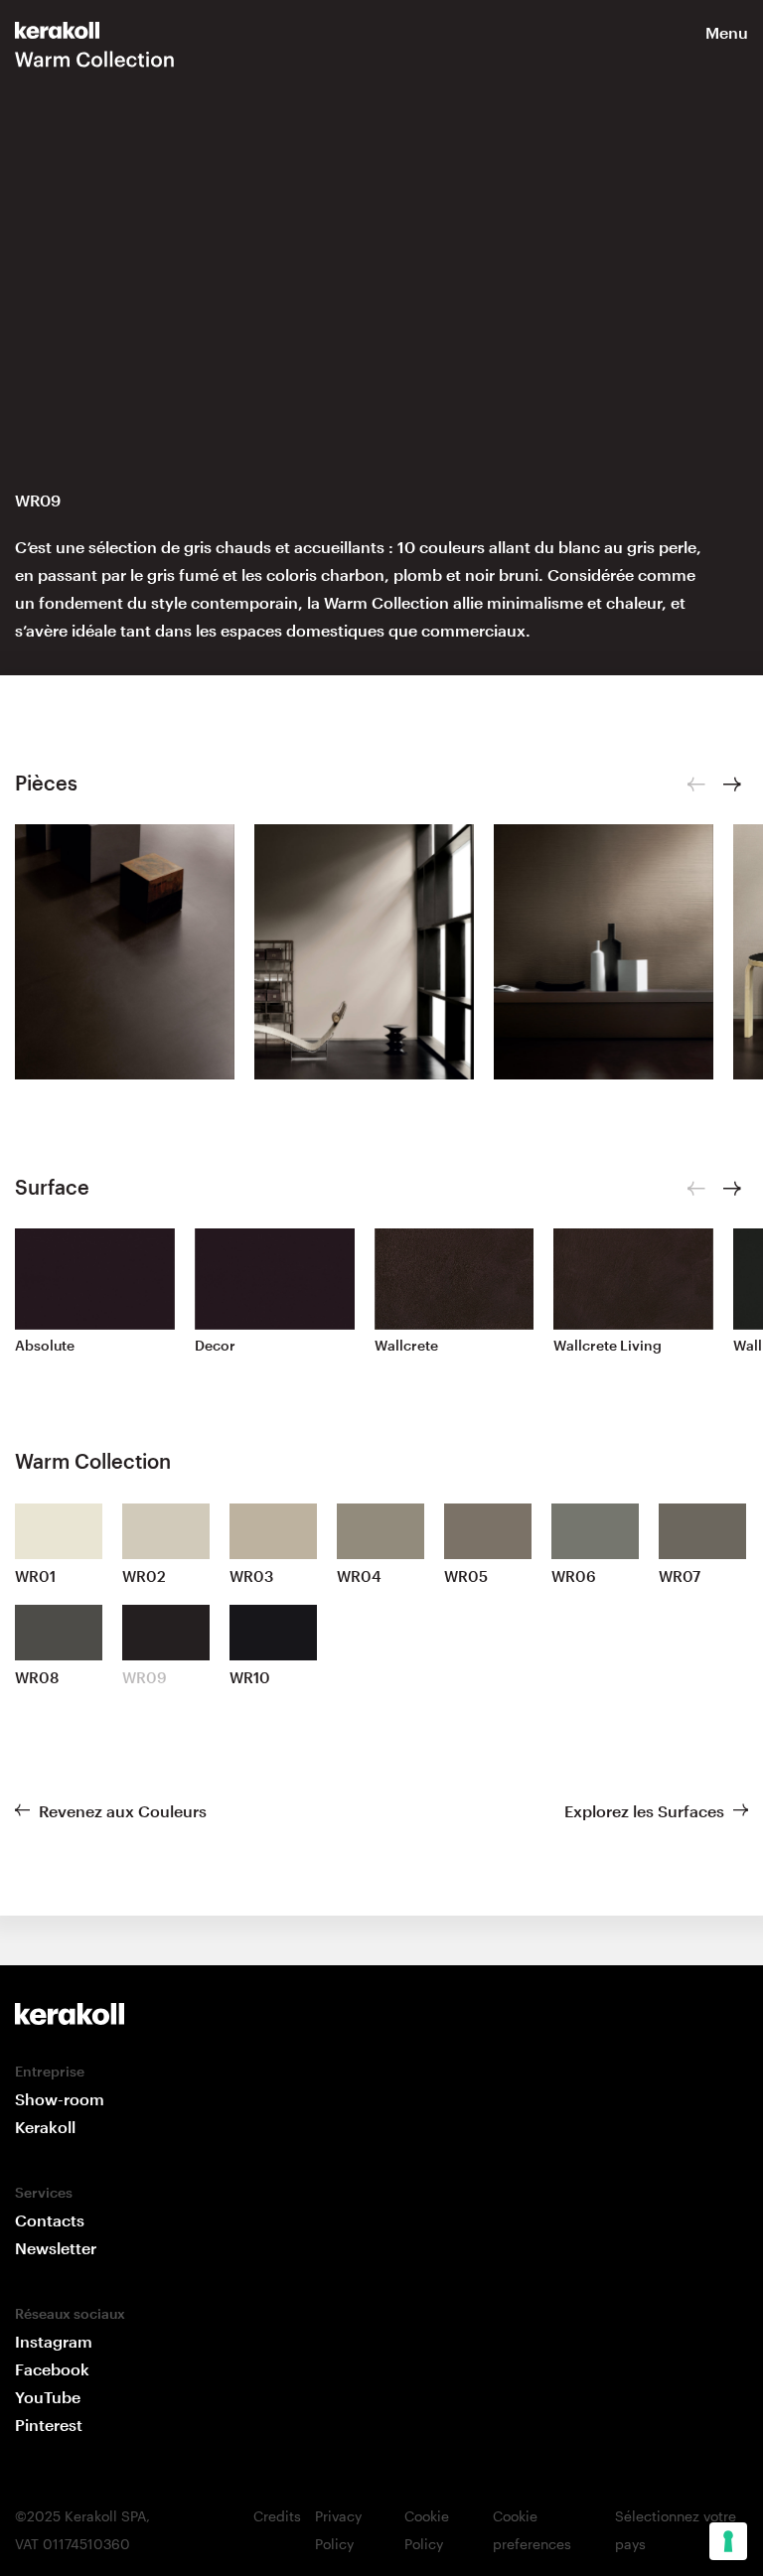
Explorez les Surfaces (644, 1811)
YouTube (48, 2397)
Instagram (54, 2341)
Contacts (50, 2220)
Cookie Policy (427, 2530)
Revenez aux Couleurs (123, 1811)
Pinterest (49, 2425)
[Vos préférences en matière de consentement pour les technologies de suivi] (728, 2541)
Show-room (60, 2099)
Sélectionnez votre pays (676, 2530)
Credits (277, 2516)
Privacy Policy (338, 2530)
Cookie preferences (532, 2530)
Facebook (52, 2369)
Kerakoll (45, 2127)
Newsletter (56, 2248)
